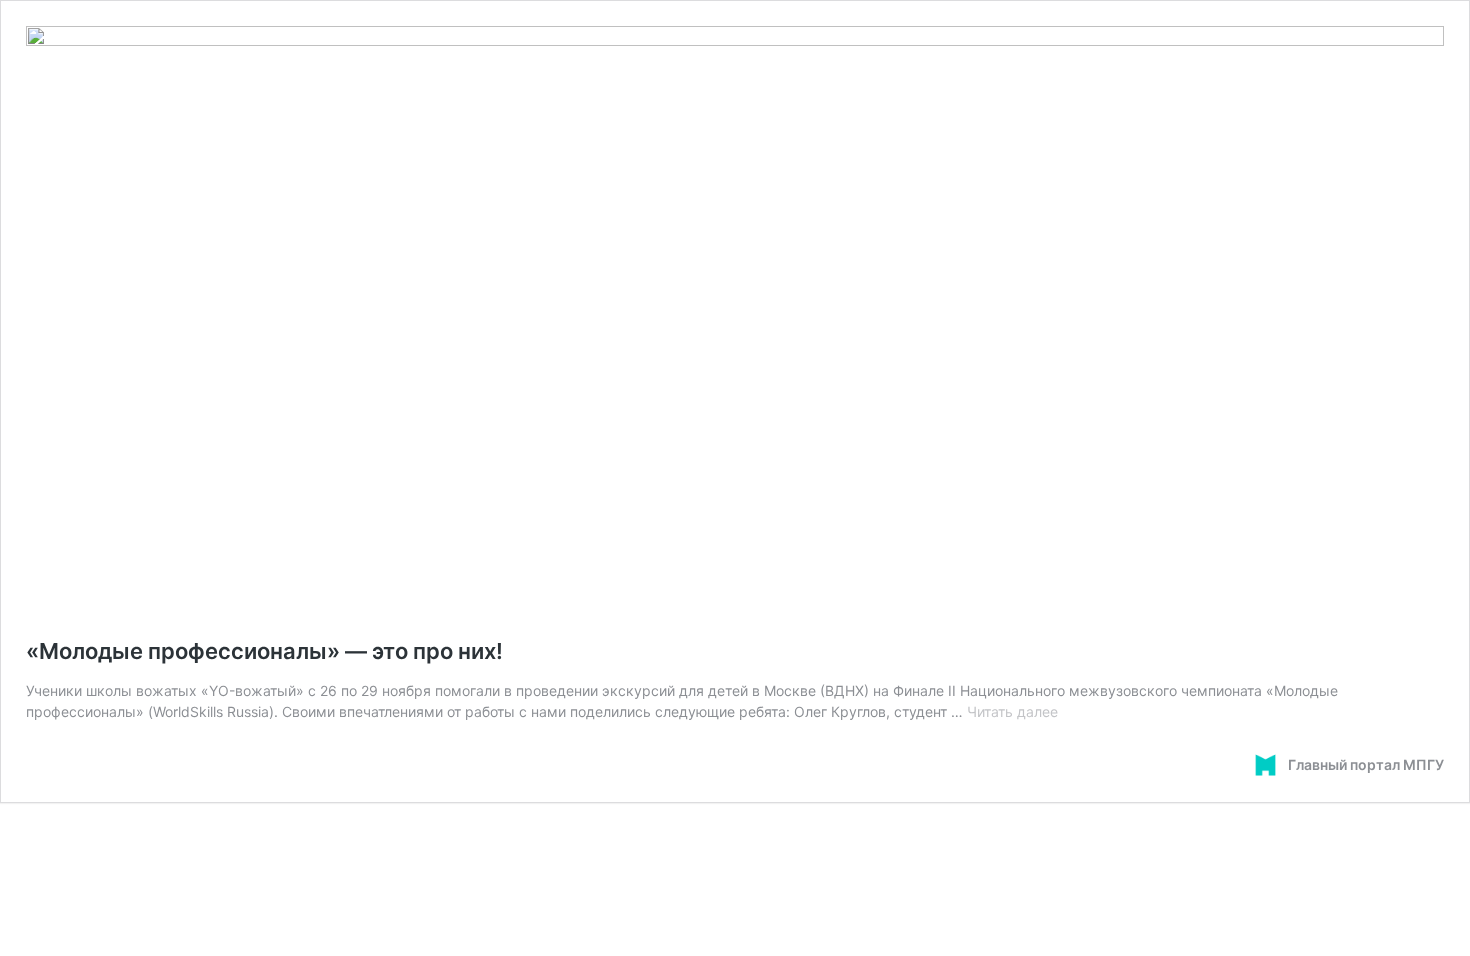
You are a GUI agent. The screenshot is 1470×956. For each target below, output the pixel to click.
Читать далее (1012, 711)
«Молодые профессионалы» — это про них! (264, 651)
